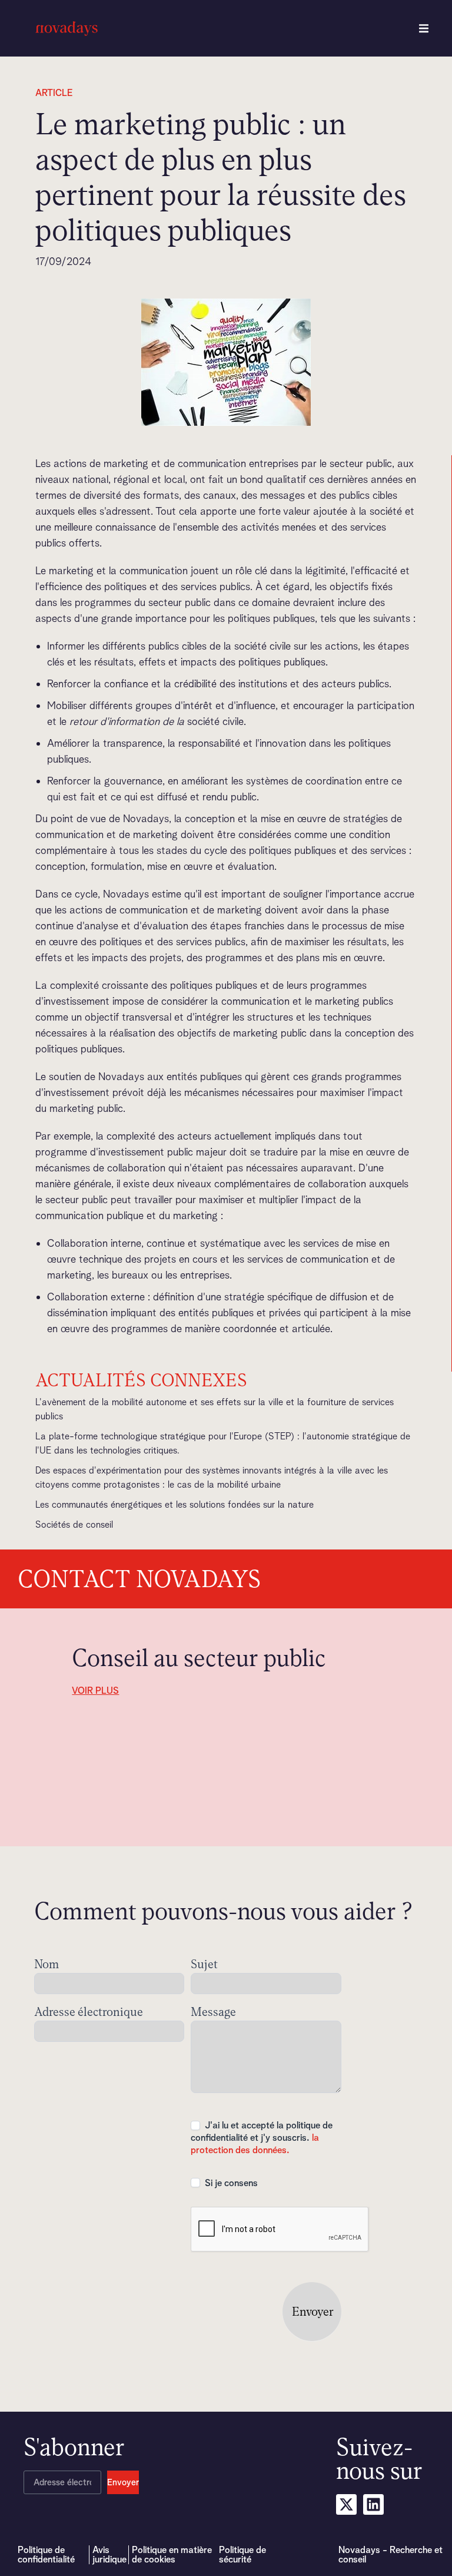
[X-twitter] (346, 2504)
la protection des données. (255, 2144)
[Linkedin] (373, 2504)
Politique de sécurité (242, 2555)
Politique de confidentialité (46, 2555)
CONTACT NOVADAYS (139, 1579)
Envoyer (313, 2312)
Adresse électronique (89, 2013)
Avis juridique (109, 2555)
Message (213, 2013)
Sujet (204, 1965)
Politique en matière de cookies (172, 2555)
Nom (46, 1965)
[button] (424, 28)
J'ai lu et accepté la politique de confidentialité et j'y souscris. (262, 2138)
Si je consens (230, 2183)
